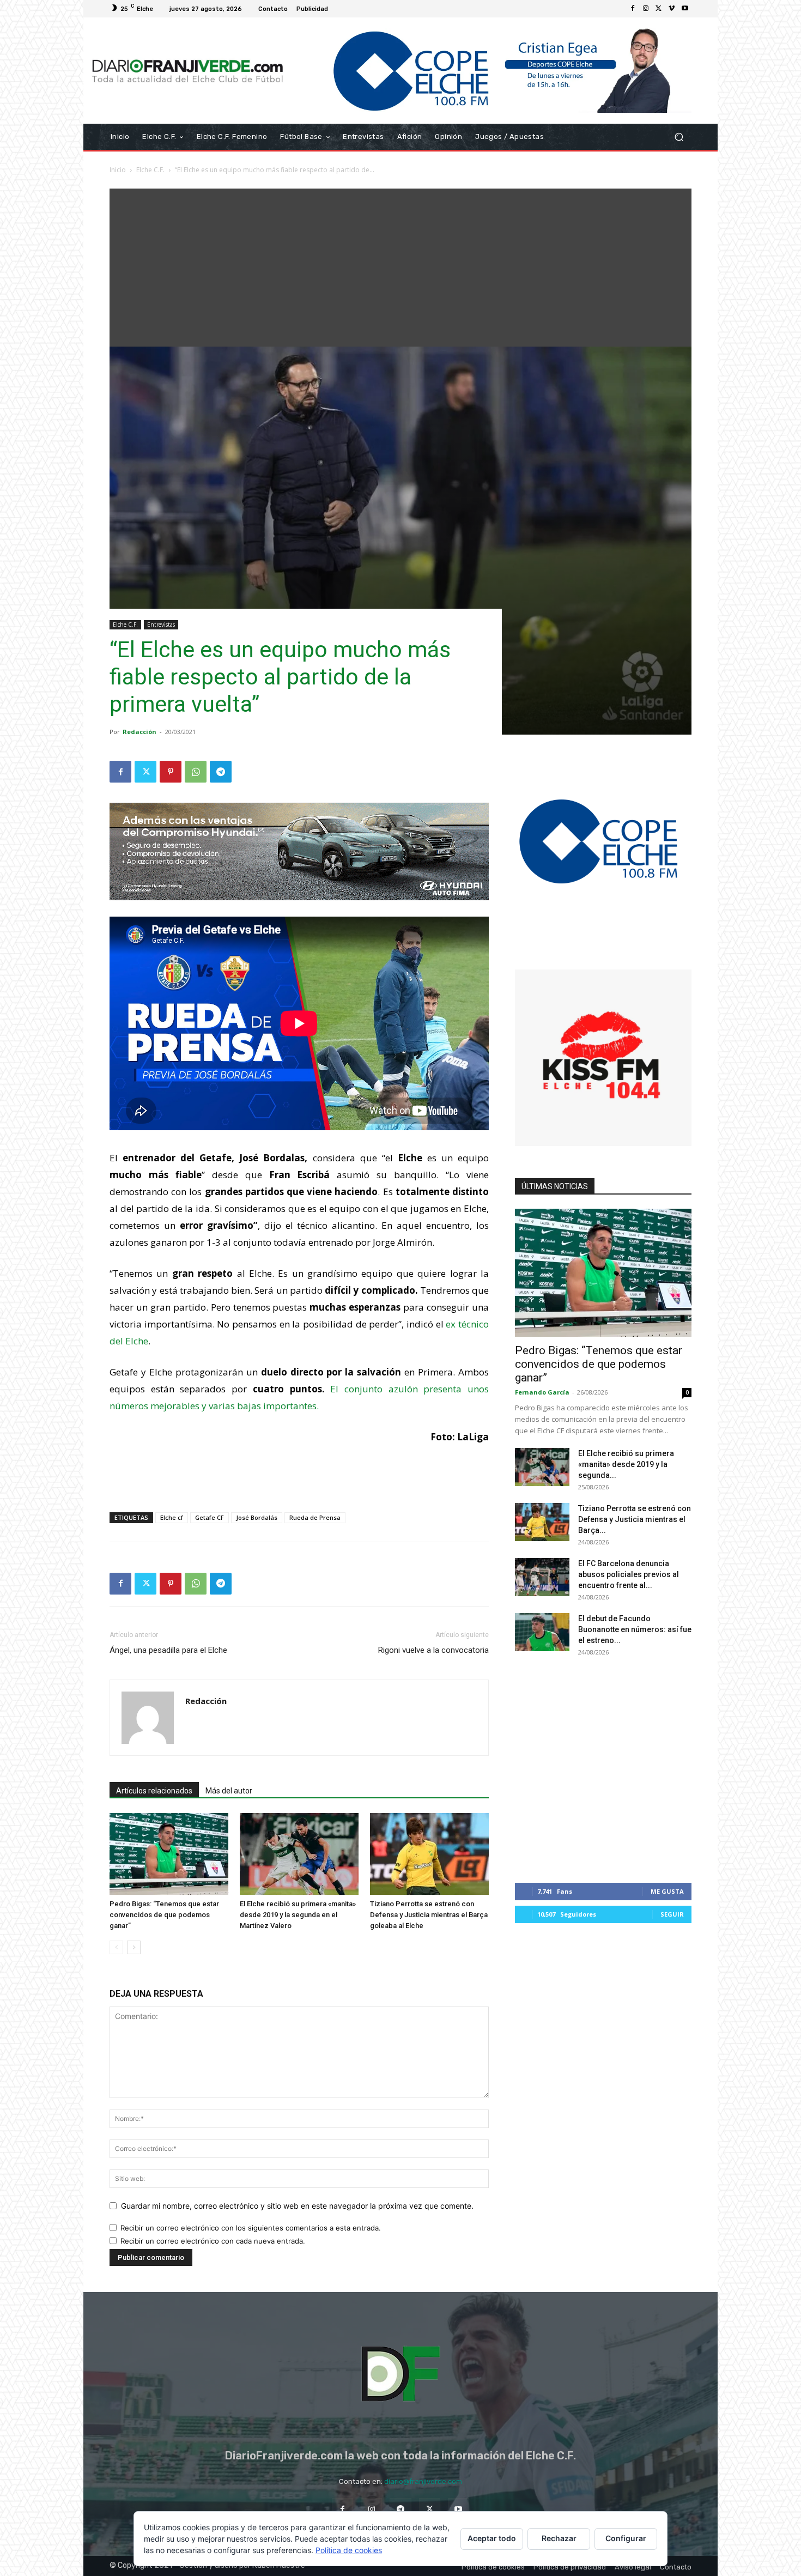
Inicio (118, 170)
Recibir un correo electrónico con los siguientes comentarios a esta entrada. (251, 2228)
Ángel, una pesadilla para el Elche (168, 1650)
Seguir (672, 1914)
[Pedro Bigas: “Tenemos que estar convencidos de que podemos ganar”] (169, 1854)
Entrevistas (161, 625)
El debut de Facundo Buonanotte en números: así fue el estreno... (635, 1629)
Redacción (139, 732)
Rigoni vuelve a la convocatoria (433, 1650)
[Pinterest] (171, 772)
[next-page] (134, 1947)
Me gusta (667, 1891)
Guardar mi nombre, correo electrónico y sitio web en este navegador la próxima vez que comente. (297, 2206)
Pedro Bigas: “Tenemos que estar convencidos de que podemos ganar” (164, 1915)
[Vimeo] (672, 9)
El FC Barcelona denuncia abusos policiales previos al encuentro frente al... (629, 1574)
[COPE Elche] (492, 71)
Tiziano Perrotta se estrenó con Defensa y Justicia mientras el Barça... (635, 1519)
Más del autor (229, 1791)
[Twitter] (659, 9)
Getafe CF (210, 1517)
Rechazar (559, 2538)
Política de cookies (349, 2550)
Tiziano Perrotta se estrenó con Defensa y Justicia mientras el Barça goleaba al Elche (429, 1915)
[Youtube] (685, 9)
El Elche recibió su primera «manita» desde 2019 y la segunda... (626, 1464)
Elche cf (172, 1517)
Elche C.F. (150, 170)
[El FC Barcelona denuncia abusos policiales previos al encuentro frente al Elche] (542, 1577)
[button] (679, 137)
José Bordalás (257, 1517)
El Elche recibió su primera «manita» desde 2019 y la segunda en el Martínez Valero (298, 1915)
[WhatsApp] (196, 772)
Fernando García (542, 1392)
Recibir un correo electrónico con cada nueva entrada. (213, 2241)
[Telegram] (221, 772)
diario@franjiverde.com (423, 2481)
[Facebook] (633, 9)
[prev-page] (116, 1947)
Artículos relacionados (154, 1791)
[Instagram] (646, 9)
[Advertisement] (400, 265)
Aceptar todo (492, 2538)
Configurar (626, 2538)
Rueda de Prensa (315, 1517)
